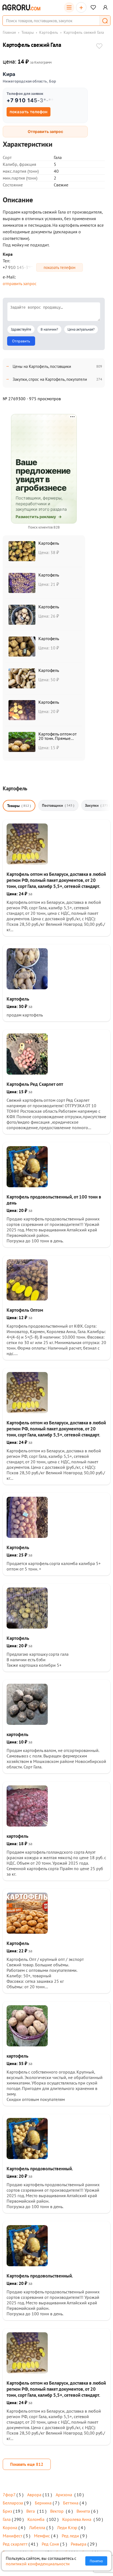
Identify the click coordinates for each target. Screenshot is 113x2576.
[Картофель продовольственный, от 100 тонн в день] (27, 1186)
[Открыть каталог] (69, 7)
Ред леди (70, 2536)
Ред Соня (50, 2544)
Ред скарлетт (15, 2544)
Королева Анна (77, 2519)
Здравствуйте (21, 329)
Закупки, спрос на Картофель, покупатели (50, 379)
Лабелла (37, 2527)
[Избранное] (93, 7)
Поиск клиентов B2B (44, 527)
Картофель (49, 32)
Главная (9, 32)
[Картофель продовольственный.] (27, 2157)
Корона (10, 2527)
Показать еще (27, 2464)
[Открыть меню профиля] (105, 7)
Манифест (12, 2536)
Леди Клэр (67, 2527)
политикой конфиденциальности (38, 2564)
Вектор (57, 2511)
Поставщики (58, 805)
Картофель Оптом (25, 1310)
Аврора (34, 2495)
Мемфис (42, 2536)
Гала (7, 2519)
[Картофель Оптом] (27, 1299)
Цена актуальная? (81, 329)
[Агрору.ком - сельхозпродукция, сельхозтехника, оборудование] (21, 7)
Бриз (7, 2511)
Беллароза (13, 2503)
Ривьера (79, 2544)
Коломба (36, 2519)
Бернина (43, 2503)
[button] (105, 21)
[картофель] (27, 1723)
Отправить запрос (45, 131)
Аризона (64, 2495)
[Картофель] (27, 988)
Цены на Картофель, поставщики (42, 366)
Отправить (21, 341)
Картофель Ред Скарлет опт (35, 1084)
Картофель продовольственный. (40, 2169)
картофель (17, 1734)
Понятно (96, 2561)
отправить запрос (20, 283)
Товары (28, 32)
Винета (83, 2511)
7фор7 (9, 2495)
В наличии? (49, 329)
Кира (9, 74)
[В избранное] (99, 47)
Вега (31, 2511)
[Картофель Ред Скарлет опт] (27, 1073)
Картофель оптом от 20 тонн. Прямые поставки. (57, 738)
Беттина (71, 2503)
